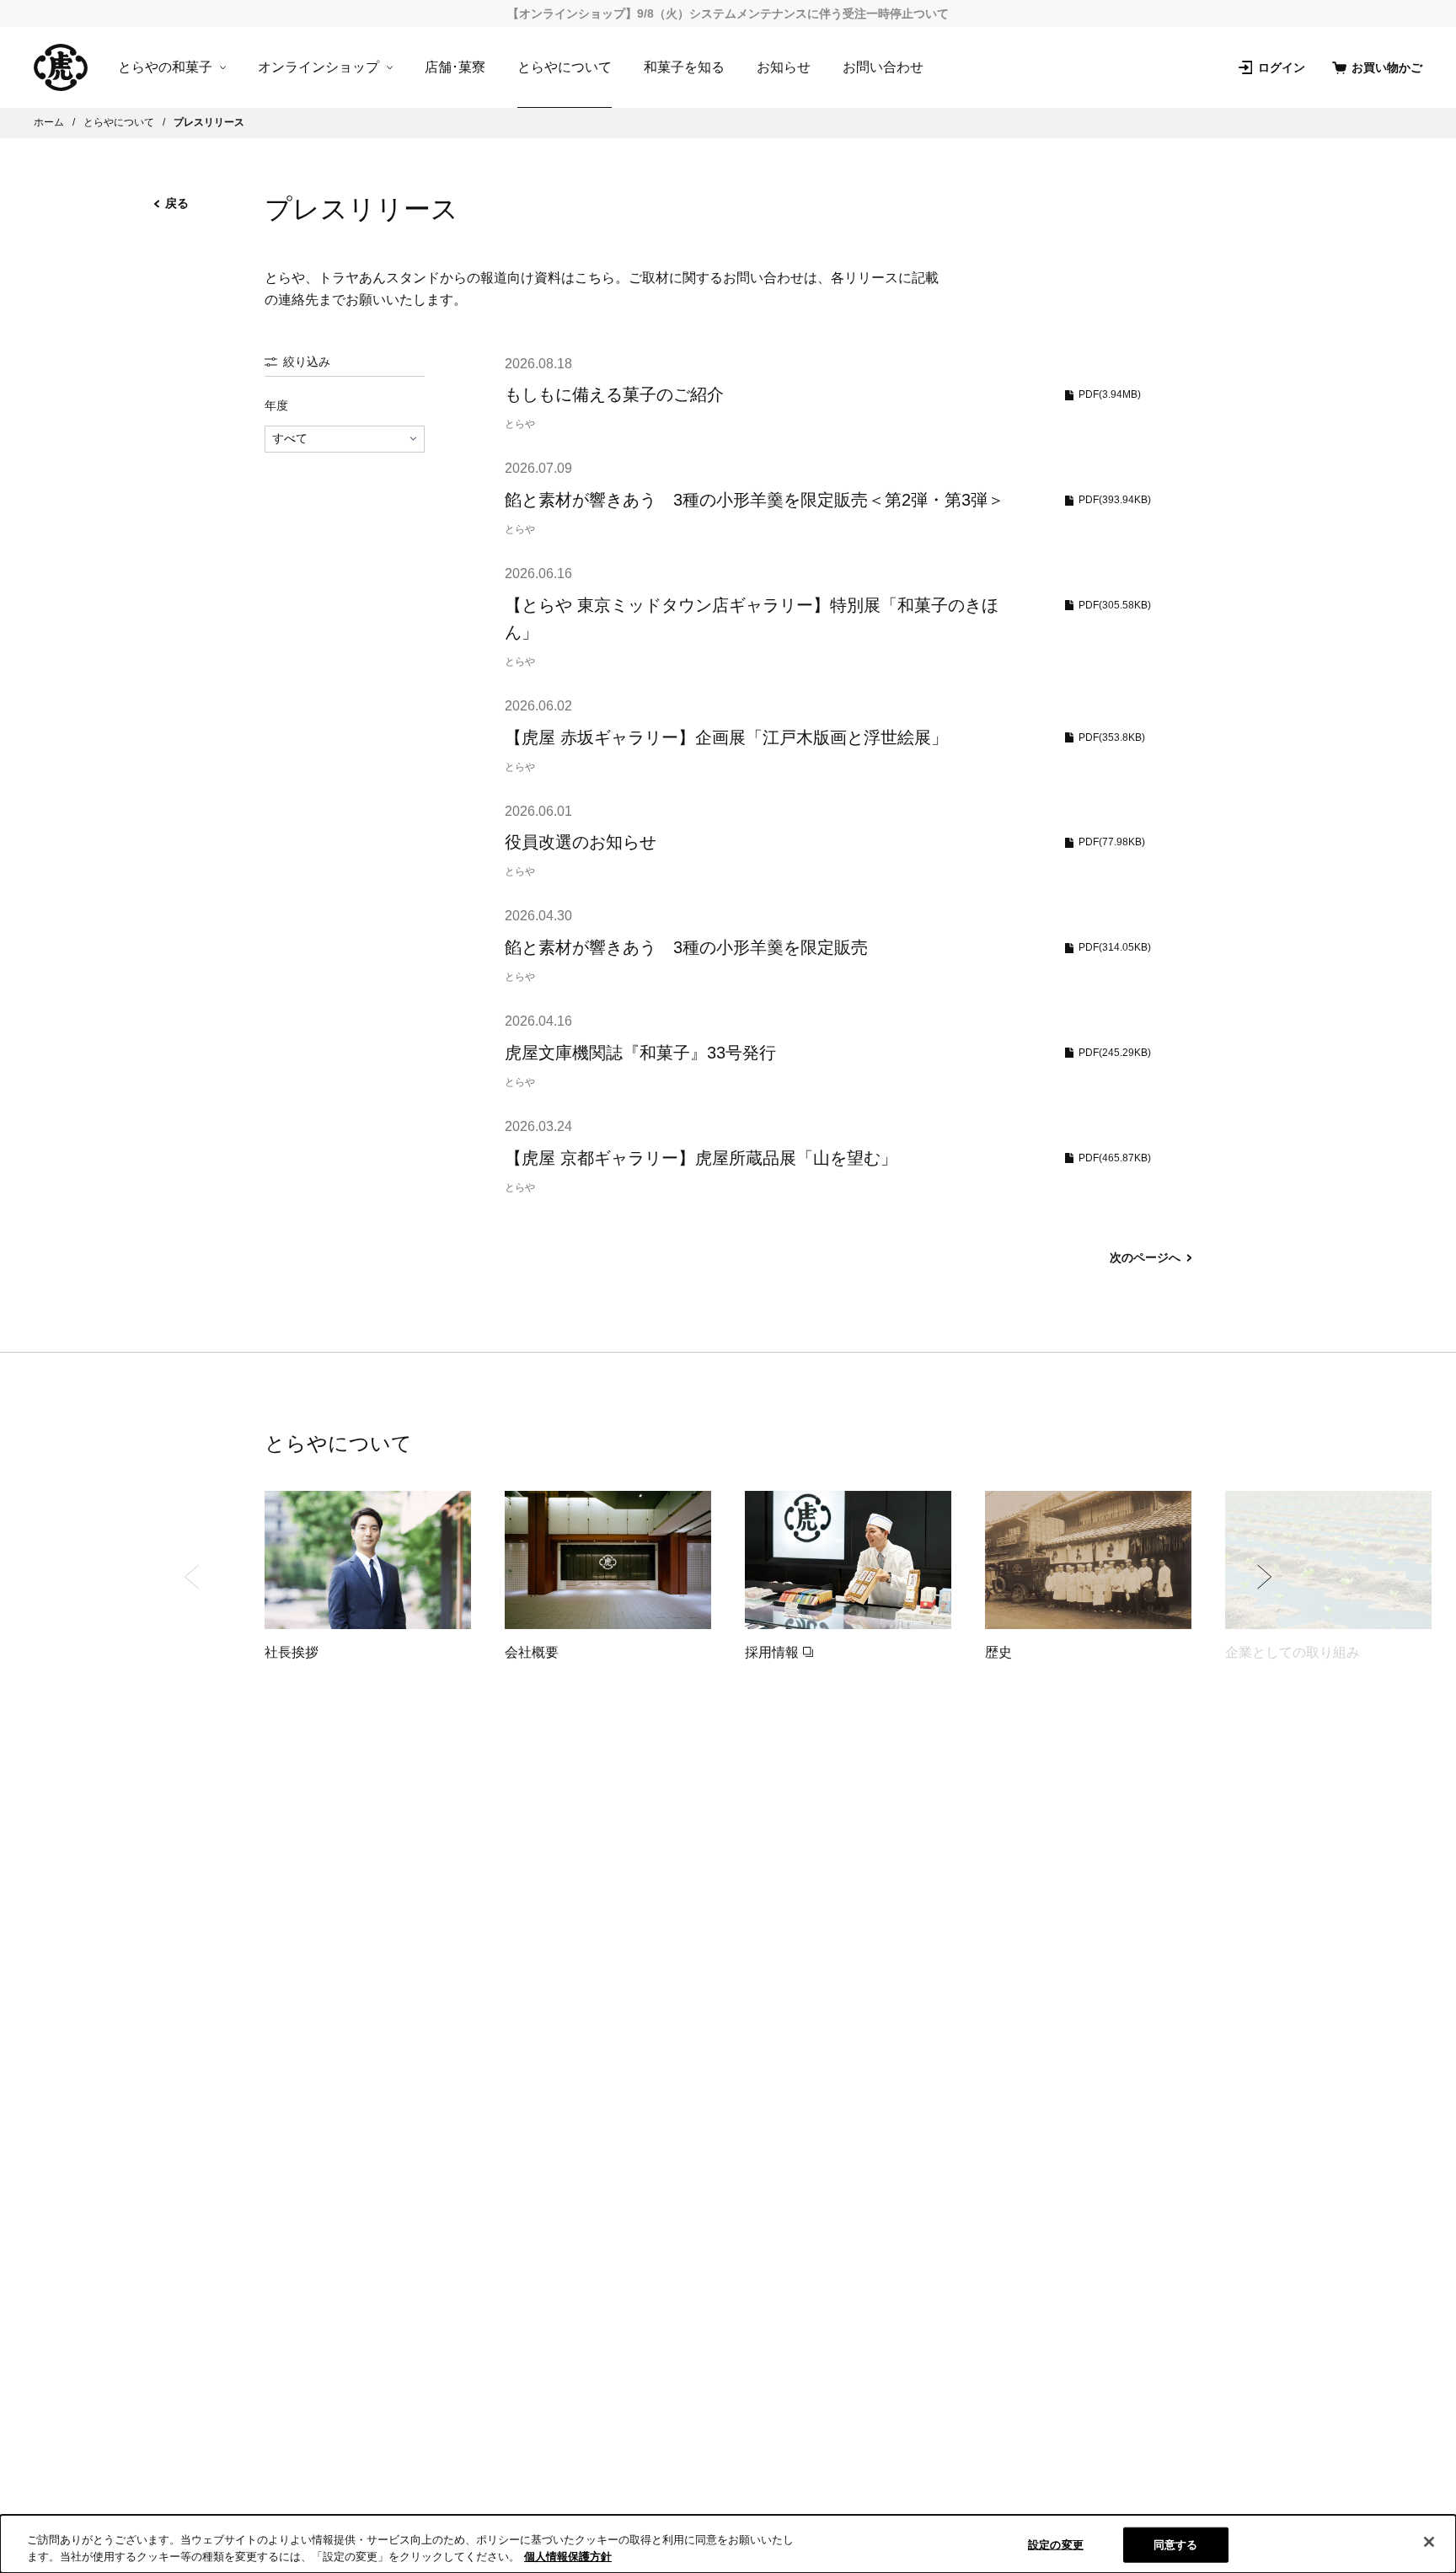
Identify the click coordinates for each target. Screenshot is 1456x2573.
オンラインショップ (318, 67)
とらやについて (565, 67)
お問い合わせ (883, 67)
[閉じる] (1429, 2542)
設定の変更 (1056, 2545)
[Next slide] (1264, 1577)
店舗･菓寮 (455, 67)
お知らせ (784, 67)
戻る (177, 203)
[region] (728, 2544)
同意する (1176, 2545)
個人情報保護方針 (568, 2556)
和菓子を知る (684, 67)
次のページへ (1145, 1257)
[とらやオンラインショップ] (61, 67)
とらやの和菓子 (165, 67)
